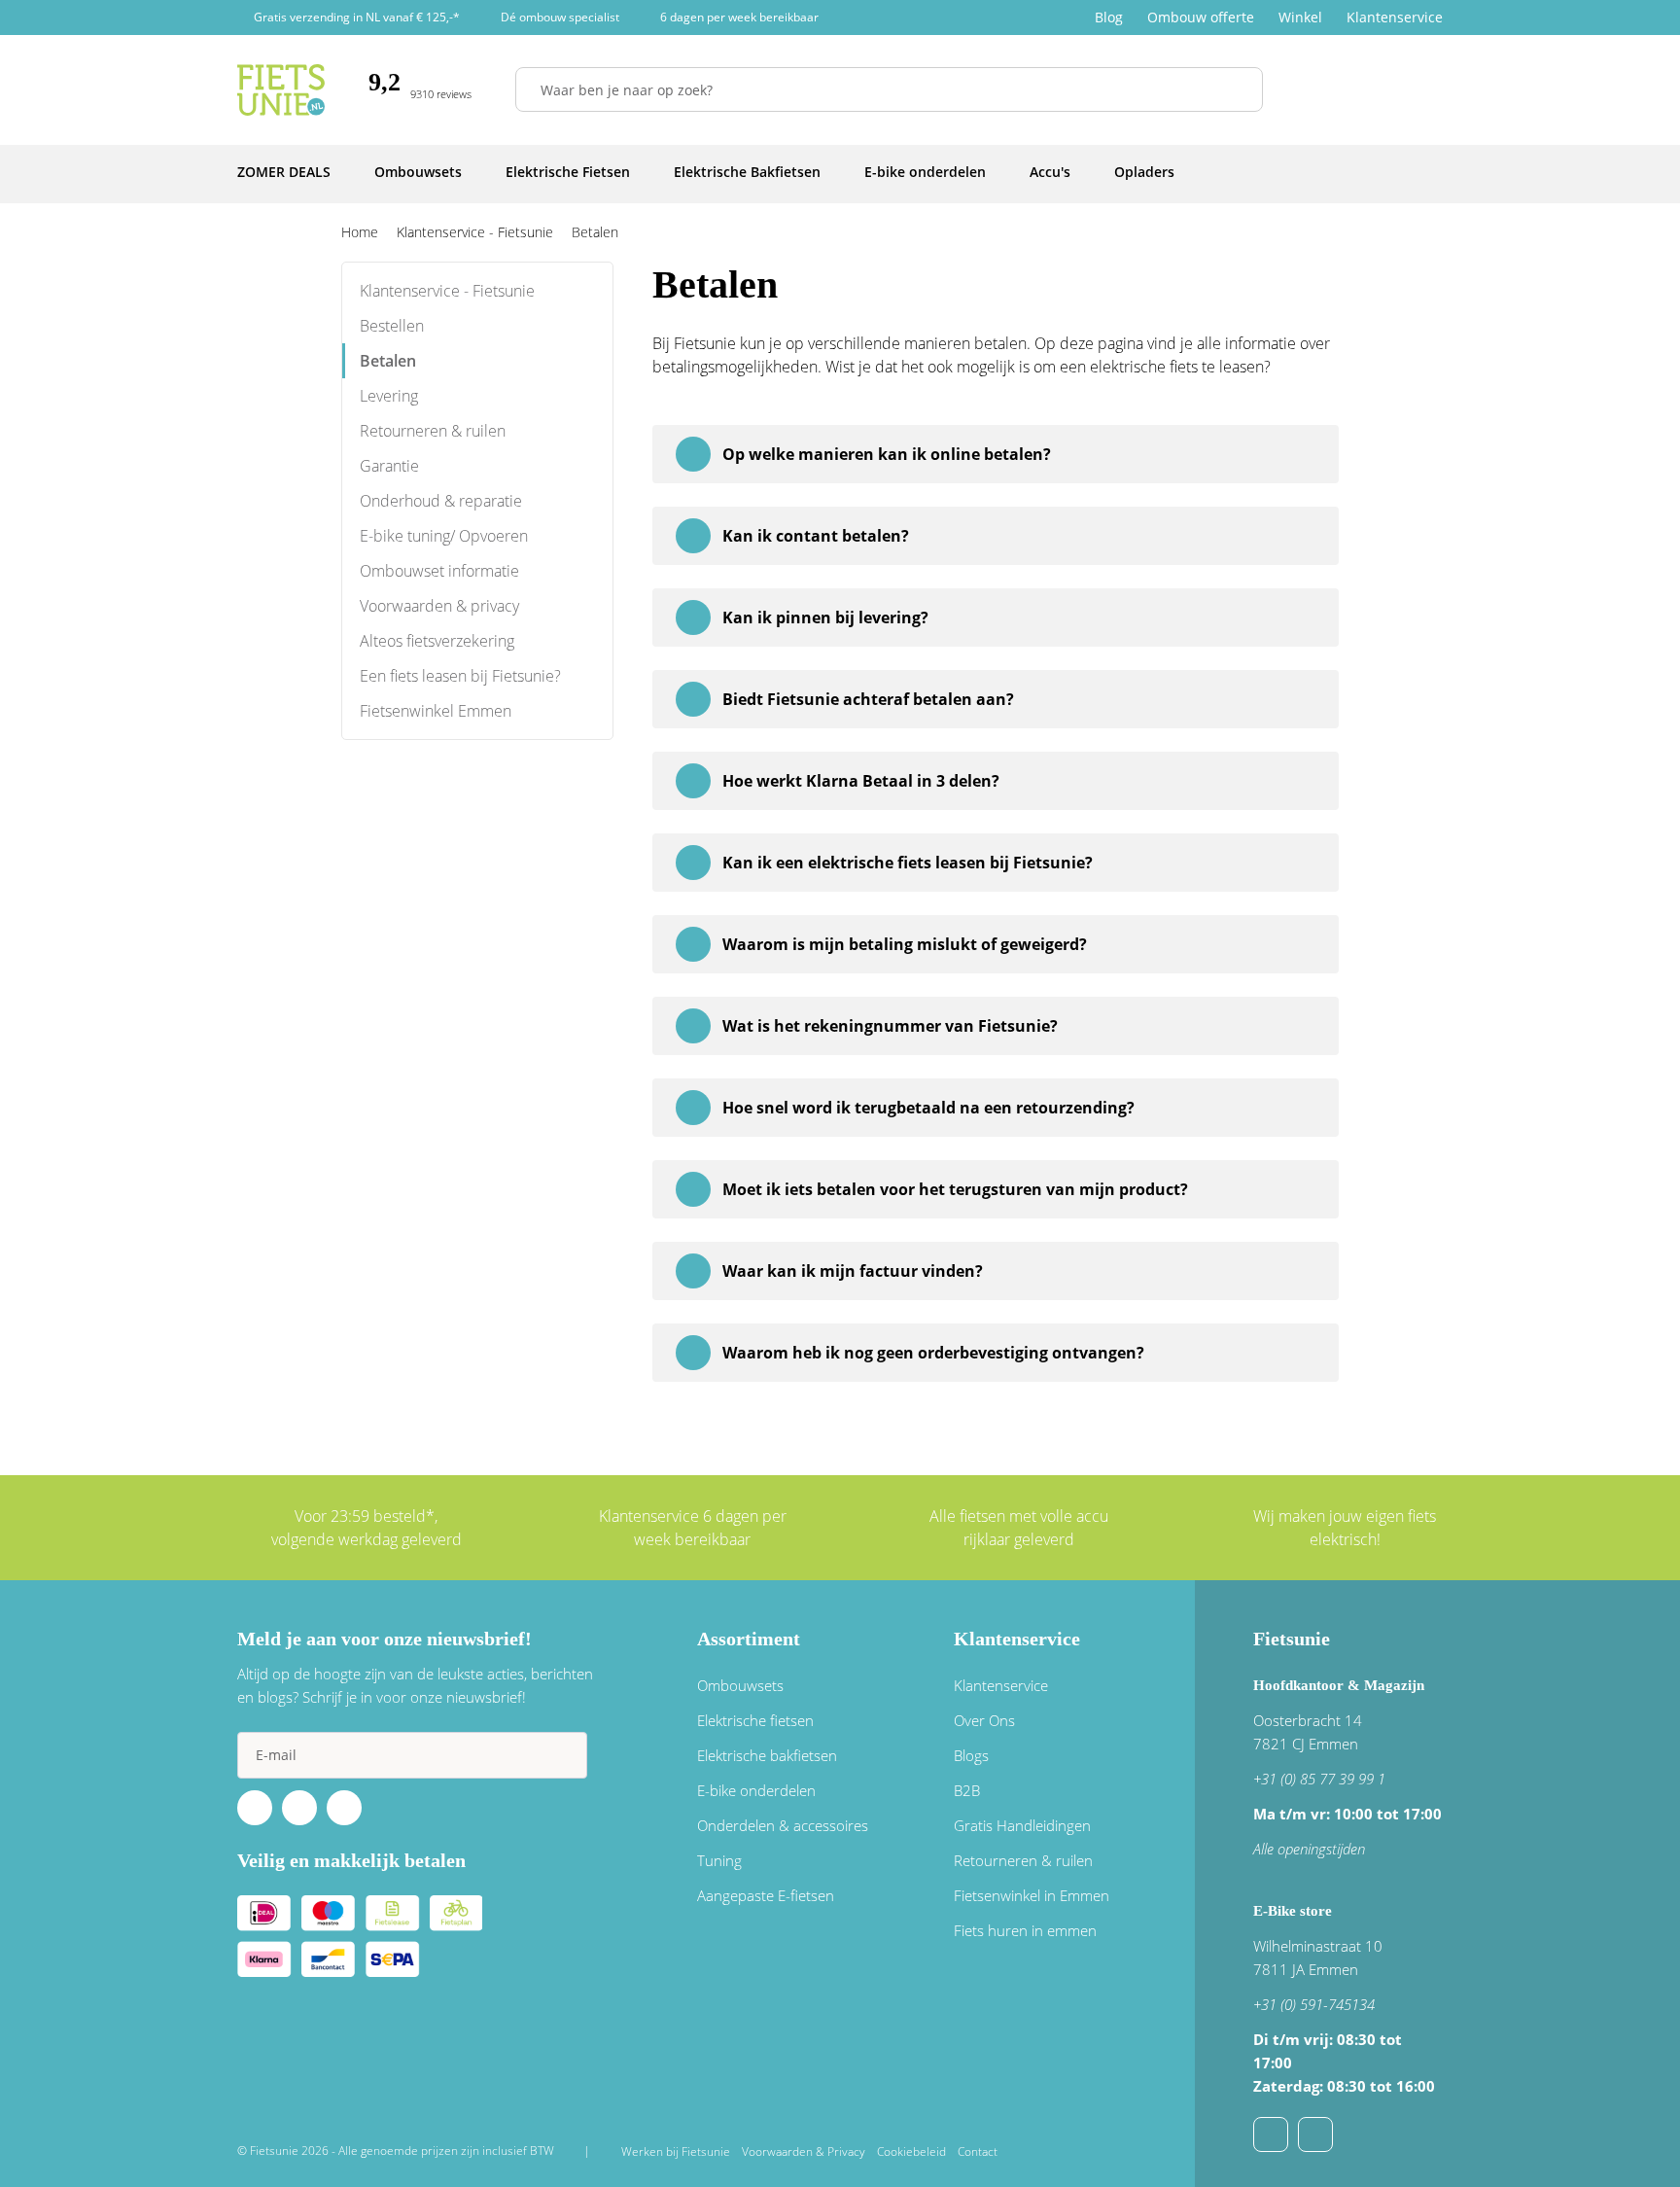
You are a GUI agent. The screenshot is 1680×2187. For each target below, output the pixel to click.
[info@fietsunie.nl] (1271, 2134)
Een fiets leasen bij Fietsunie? (460, 676)
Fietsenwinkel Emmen (436, 711)
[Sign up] (564, 1755)
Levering (389, 396)
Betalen (388, 361)
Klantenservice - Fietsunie (447, 291)
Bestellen (392, 326)
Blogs (971, 1755)
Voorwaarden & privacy (439, 606)
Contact (978, 2152)
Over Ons (984, 1720)
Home (360, 232)
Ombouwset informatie (439, 571)
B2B (967, 1790)
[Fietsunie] (281, 90)
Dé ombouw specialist (560, 17)
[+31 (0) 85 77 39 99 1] (1315, 2134)
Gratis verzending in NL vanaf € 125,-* (357, 17)
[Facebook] (255, 1808)
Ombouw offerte (1201, 17)
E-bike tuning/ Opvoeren (444, 536)
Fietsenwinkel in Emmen (1032, 1895)
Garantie (389, 466)
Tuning (719, 1860)
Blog (1109, 17)
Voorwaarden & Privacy (804, 2152)
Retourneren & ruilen (433, 431)
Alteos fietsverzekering (437, 641)
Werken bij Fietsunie (676, 2152)
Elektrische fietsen (755, 1720)
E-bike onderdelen (756, 1790)
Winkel (1300, 17)
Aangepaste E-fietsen (766, 1895)
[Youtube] (299, 1808)
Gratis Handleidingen (1022, 1825)
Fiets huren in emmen (1025, 1930)
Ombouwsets (740, 1685)
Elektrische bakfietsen (767, 1755)
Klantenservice (1395, 17)
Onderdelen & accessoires (783, 1825)
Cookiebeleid (911, 2152)
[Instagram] (344, 1808)
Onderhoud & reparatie (441, 501)
